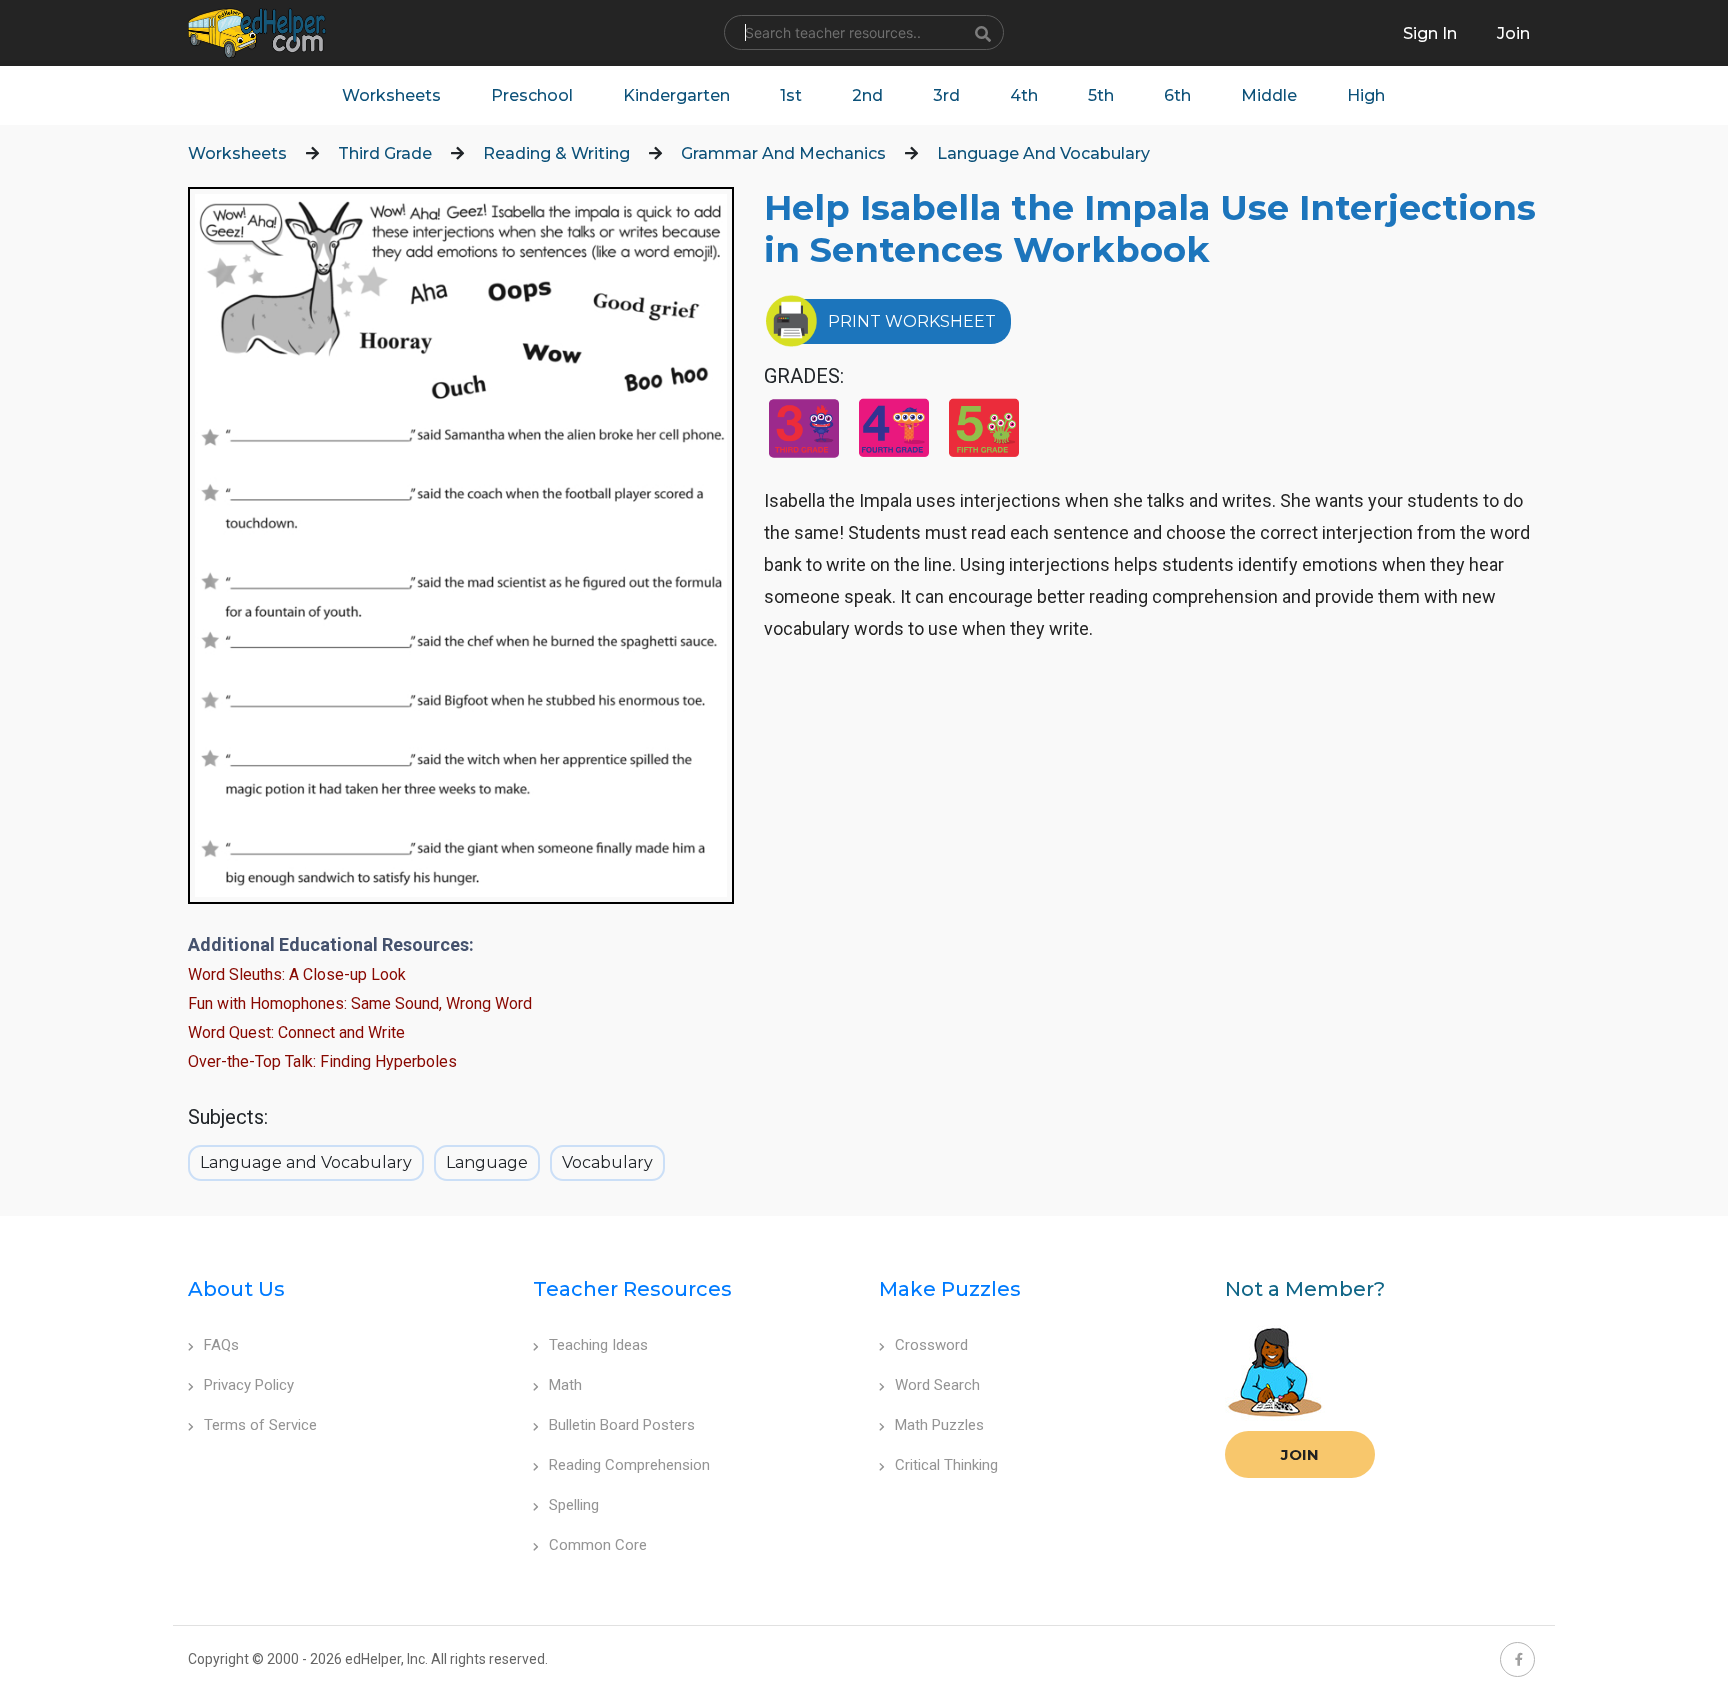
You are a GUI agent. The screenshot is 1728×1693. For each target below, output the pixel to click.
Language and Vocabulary (306, 1162)
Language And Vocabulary (1043, 153)
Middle (1269, 95)
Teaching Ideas (598, 1345)
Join (1300, 1454)
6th (1177, 95)
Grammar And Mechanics (783, 153)
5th (1101, 95)
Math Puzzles (939, 1425)
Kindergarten (676, 95)
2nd (867, 95)
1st (791, 95)
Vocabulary (607, 1162)
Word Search (937, 1385)
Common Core (598, 1545)
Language (487, 1162)
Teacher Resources (632, 1289)
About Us (236, 1289)
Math (565, 1385)
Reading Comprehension (629, 1465)
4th (1024, 95)
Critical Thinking (946, 1465)
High (1366, 95)
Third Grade (385, 153)
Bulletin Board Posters (622, 1425)
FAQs (221, 1345)
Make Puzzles (950, 1289)
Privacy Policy (249, 1385)
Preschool (532, 95)
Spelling (574, 1505)
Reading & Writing (556, 153)
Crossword (931, 1345)
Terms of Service (260, 1425)
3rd (946, 95)
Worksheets (391, 95)
